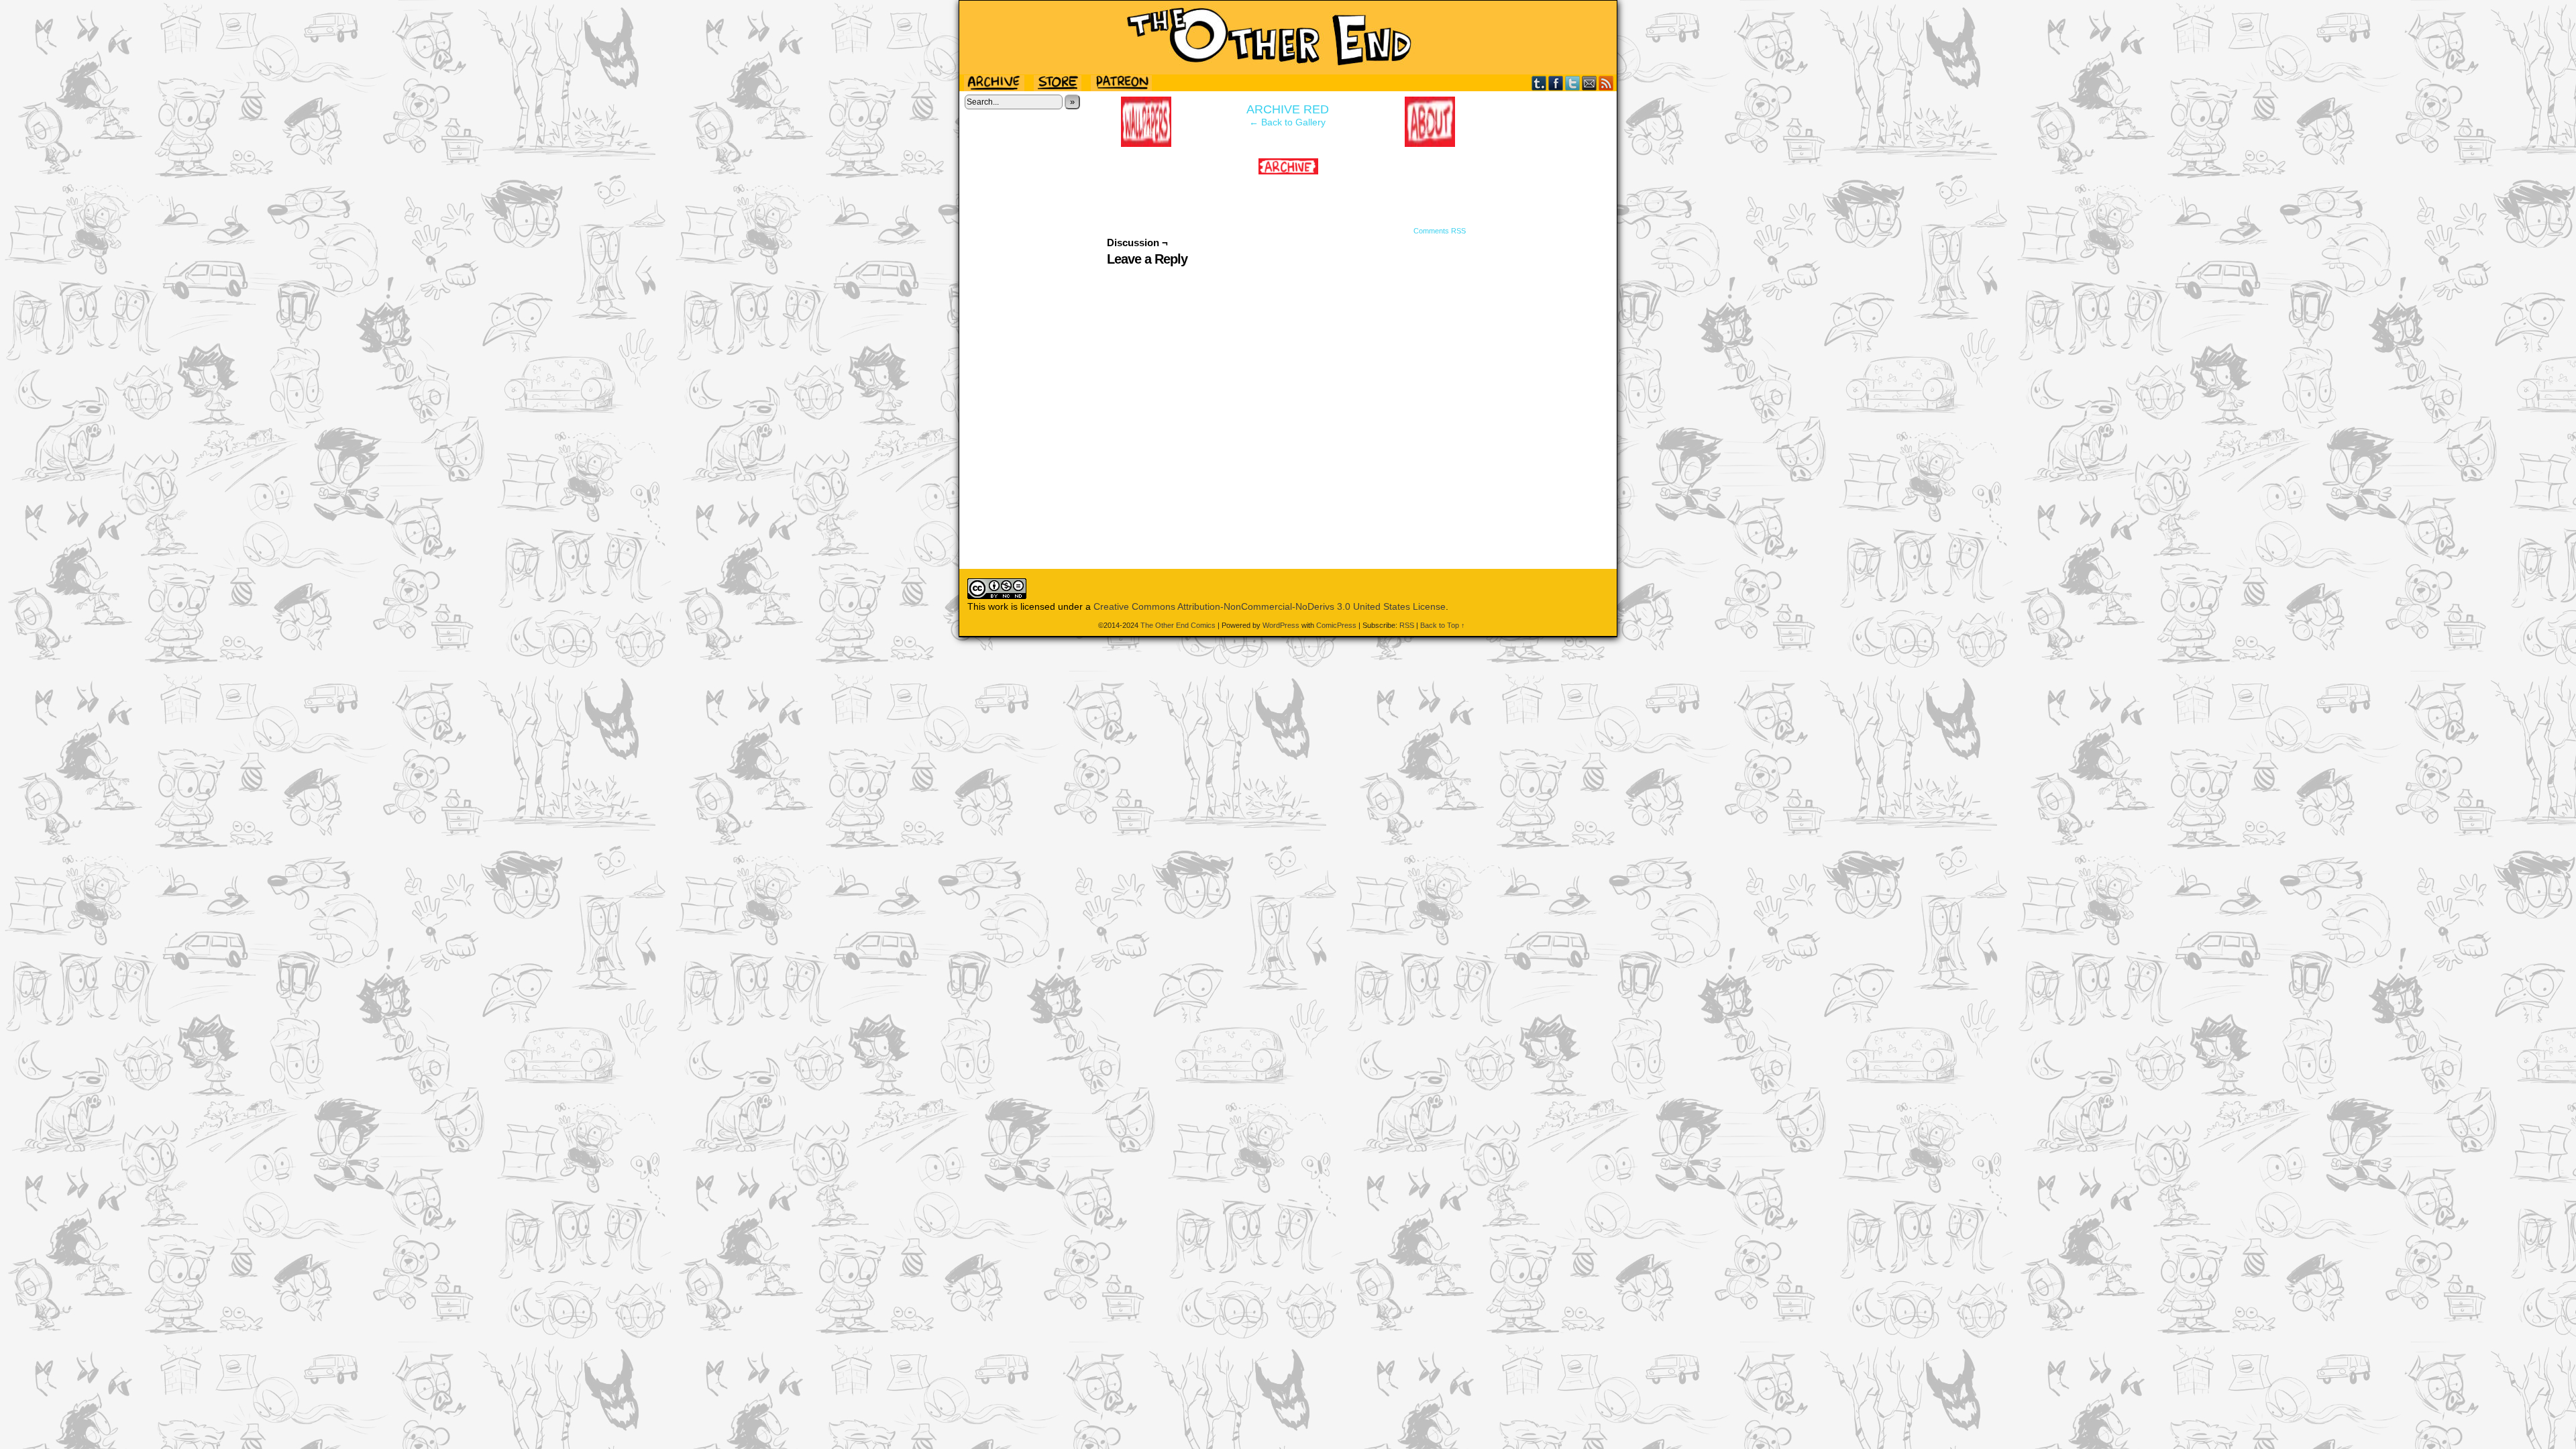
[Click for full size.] (1288, 171)
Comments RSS (1440, 231)
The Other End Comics (1288, 38)
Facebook (1556, 83)
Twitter (1573, 83)
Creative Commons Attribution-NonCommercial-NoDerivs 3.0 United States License (1270, 606)
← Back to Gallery (1287, 122)
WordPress (1281, 625)
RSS (1606, 83)
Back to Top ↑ (1443, 625)
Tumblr (1539, 83)
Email (1590, 83)
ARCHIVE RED (1288, 109)
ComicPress (1336, 625)
